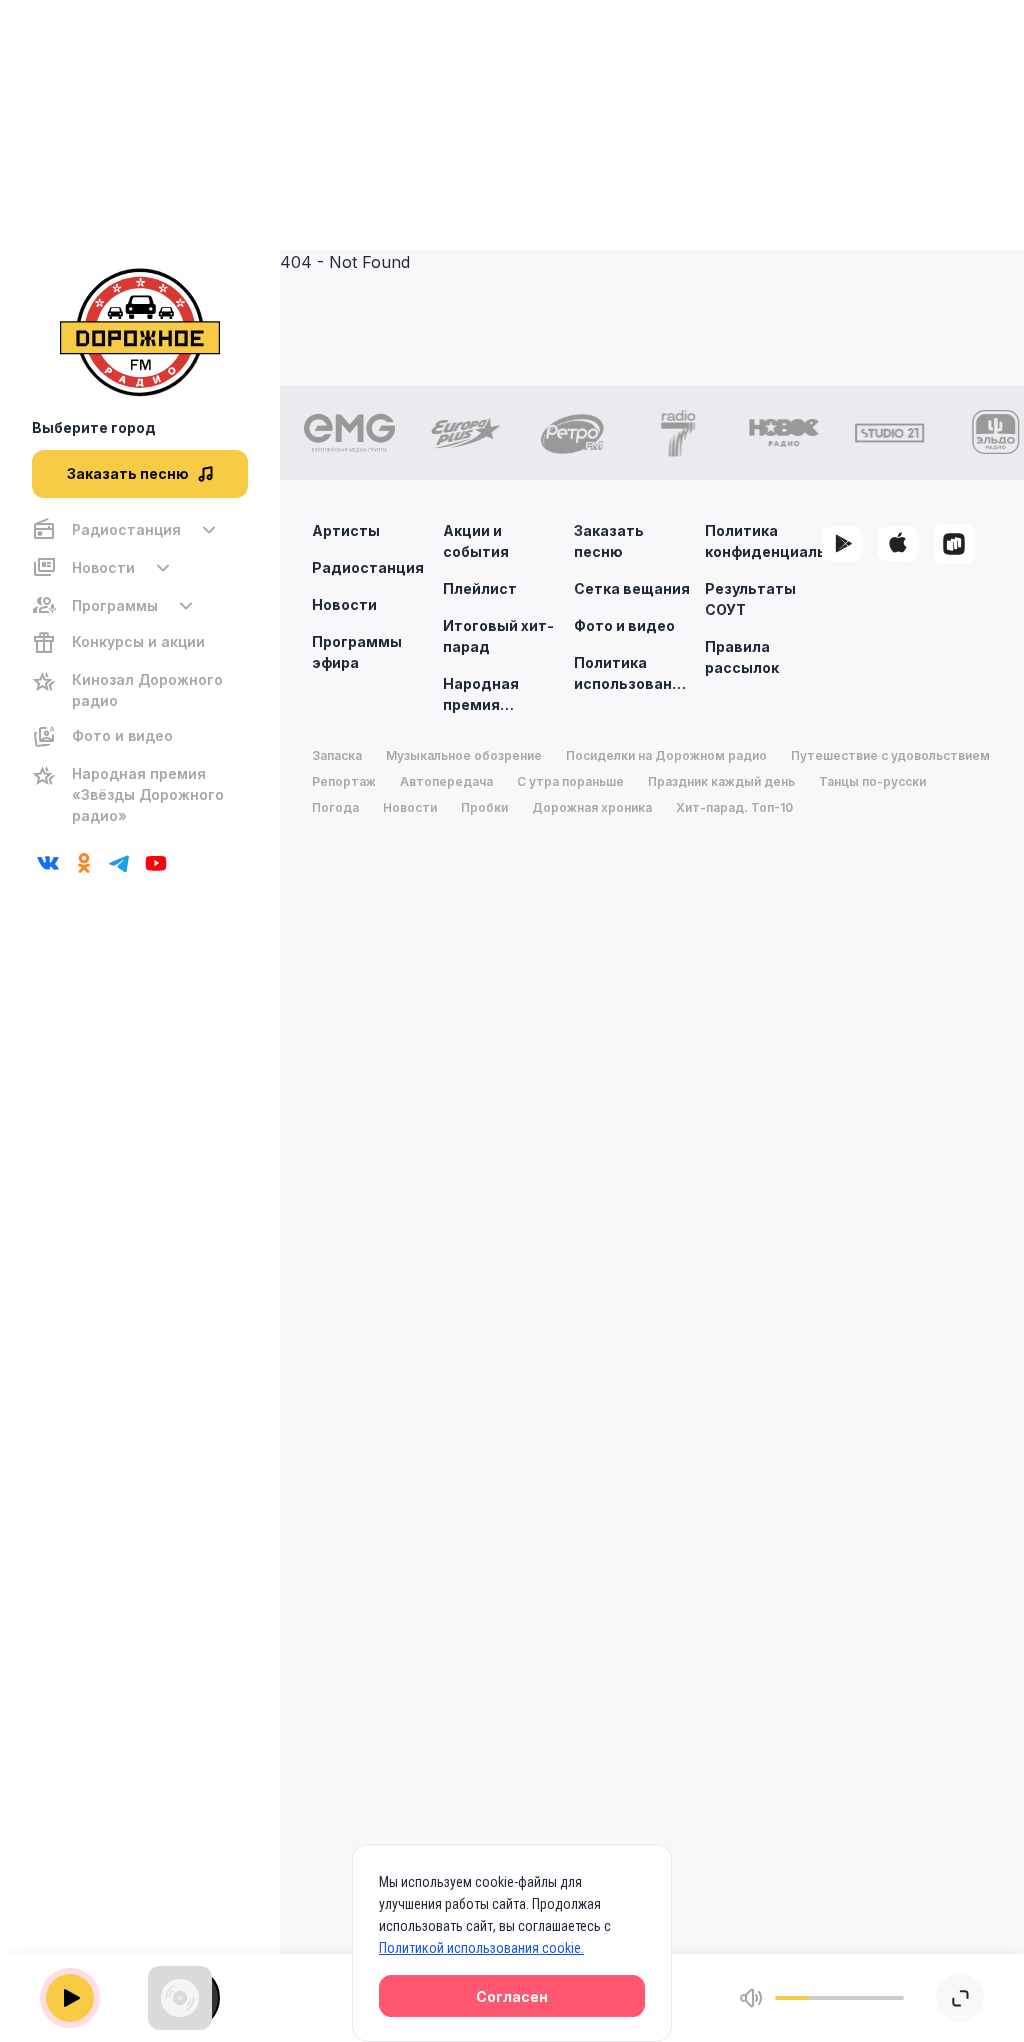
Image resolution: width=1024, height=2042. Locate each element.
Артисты (346, 530)
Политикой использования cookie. (481, 1948)
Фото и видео (624, 625)
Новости (344, 604)
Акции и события (476, 541)
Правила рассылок (742, 657)
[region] (140, 672)
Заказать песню (609, 541)
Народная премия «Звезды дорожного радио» (485, 695)
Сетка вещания (632, 588)
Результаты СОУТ (750, 599)
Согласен (512, 1996)
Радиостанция (368, 567)
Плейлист (480, 588)
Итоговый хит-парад (498, 636)
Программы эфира (357, 652)
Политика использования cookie (632, 674)
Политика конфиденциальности (763, 541)
